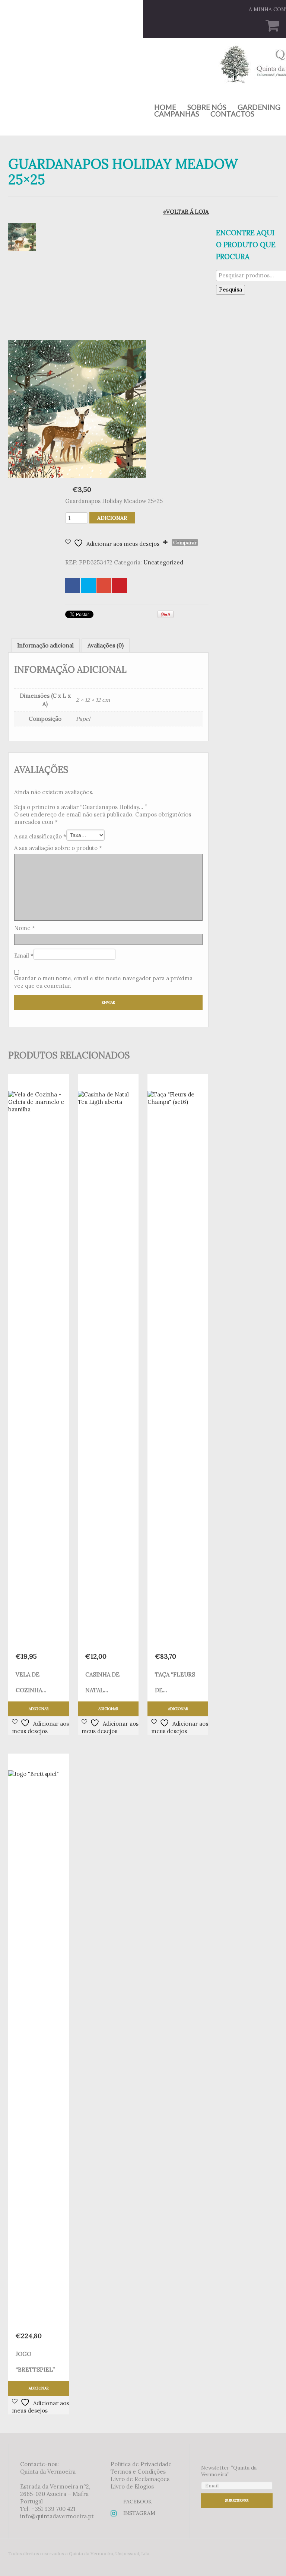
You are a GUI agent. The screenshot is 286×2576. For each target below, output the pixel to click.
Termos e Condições (138, 2472)
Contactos (232, 114)
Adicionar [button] (39, 1709)
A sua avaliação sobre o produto (58, 848)
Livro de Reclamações (140, 2479)
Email (24, 956)
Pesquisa (231, 289)
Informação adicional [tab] (45, 645)
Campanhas (177, 114)
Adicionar (112, 518)
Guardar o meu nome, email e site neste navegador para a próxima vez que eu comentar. (103, 982)
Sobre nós (207, 107)
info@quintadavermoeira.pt (57, 2516)
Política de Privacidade (141, 2464)
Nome (25, 928)
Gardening (259, 107)
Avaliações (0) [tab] (106, 645)
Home (165, 107)
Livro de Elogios (132, 2486)
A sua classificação (40, 836)
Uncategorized (163, 562)
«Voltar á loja (186, 212)
